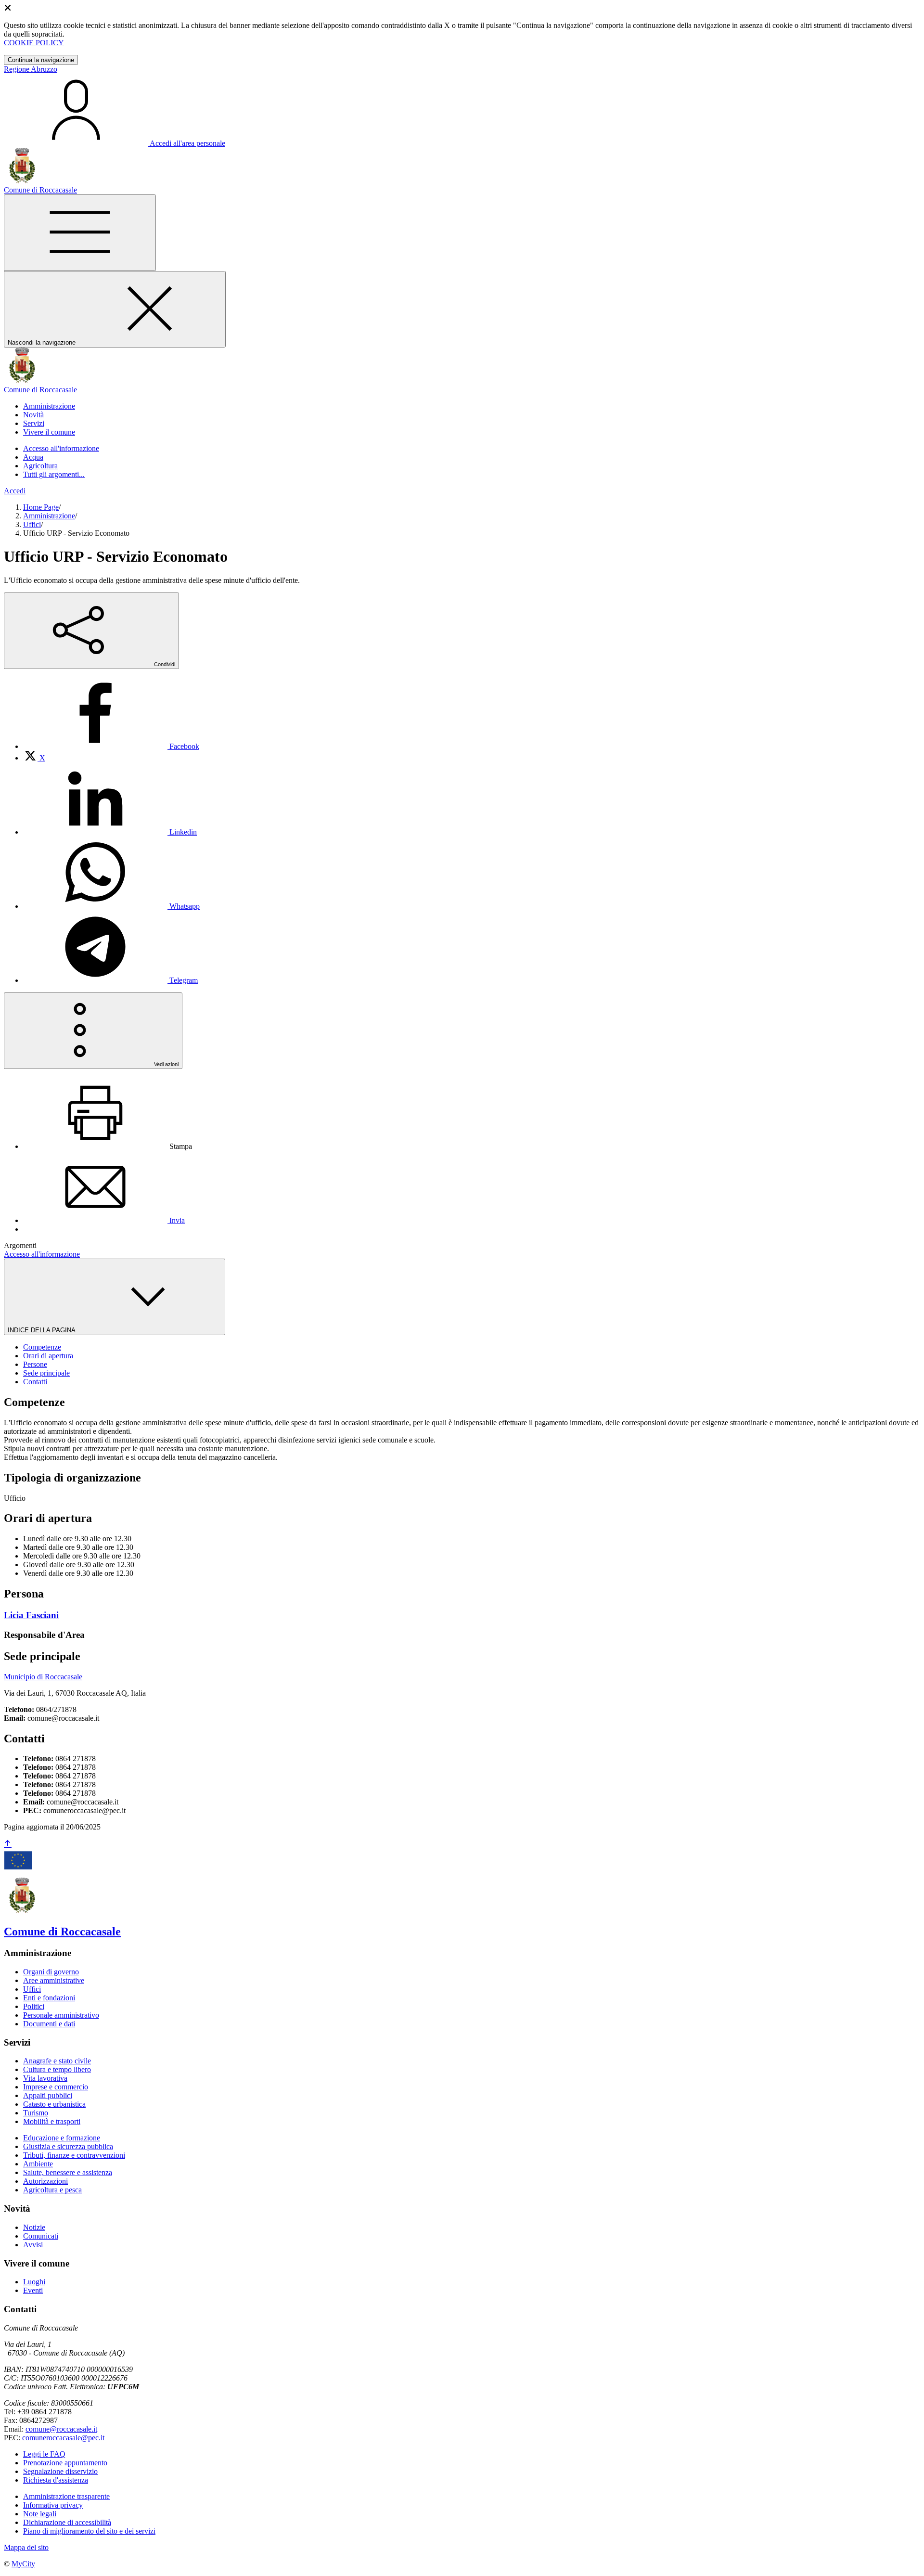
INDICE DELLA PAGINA (42, 1330)
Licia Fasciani (31, 1615)
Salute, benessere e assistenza (68, 2172)
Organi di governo (51, 1972)
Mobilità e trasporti (52, 2121)
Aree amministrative (54, 1980)
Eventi (33, 2290)
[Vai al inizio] (8, 1844)
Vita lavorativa (45, 2078)
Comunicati (41, 2236)
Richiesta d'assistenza (56, 2480)
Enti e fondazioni (49, 1998)
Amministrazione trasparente (66, 2496)
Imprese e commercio (56, 2087)
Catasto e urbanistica (54, 2104)
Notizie (34, 2227)
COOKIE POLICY (34, 43)
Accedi (15, 491)
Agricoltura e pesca (52, 2190)
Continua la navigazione (41, 60)
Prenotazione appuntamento (65, 2463)
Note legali (40, 2514)
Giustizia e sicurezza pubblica (68, 2146)
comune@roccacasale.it (61, 2429)
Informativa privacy (53, 2505)
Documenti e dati (49, 2024)
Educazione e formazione (62, 2138)
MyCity (23, 2564)
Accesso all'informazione (61, 448)
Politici (34, 2006)
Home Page (41, 507)
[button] (49, 406)
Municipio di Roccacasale (43, 1677)
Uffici (32, 524)
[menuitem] (111, 746)
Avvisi (33, 2245)
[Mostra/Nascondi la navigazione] (80, 233)
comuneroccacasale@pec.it (63, 2438)
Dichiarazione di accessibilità (67, 2522)
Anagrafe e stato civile (57, 2061)
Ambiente (38, 2164)
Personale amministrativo (61, 2015)
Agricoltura (40, 466)
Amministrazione (49, 516)
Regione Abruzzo (31, 69)
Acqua (33, 457)
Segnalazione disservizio (60, 2471)
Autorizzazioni (45, 2181)
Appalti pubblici (48, 2095)
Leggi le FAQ (44, 2454)
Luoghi (34, 2282)
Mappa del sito (26, 2547)
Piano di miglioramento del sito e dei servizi (89, 2531)
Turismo (36, 2113)
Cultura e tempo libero (57, 2069)
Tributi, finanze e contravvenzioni (74, 2155)
